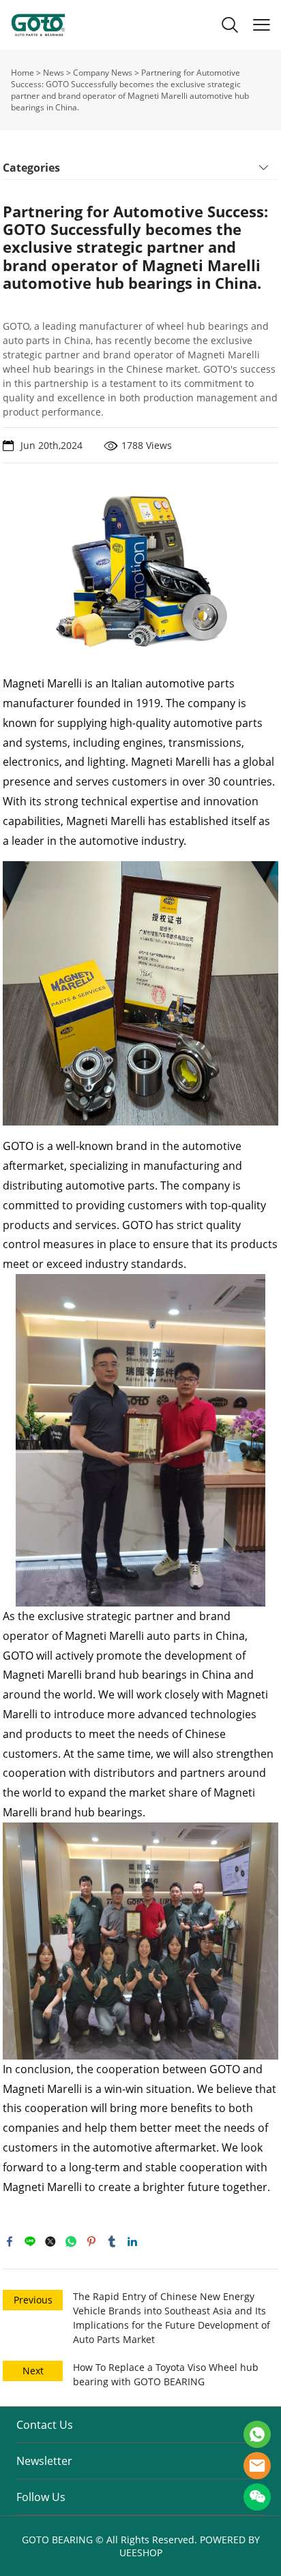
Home (23, 73)
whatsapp (71, 2241)
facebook (10, 2241)
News (54, 73)
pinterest (91, 2241)
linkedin (132, 2241)
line (30, 2241)
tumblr (112, 2241)
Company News (103, 73)
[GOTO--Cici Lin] (257, 2434)
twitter (50, 2241)
